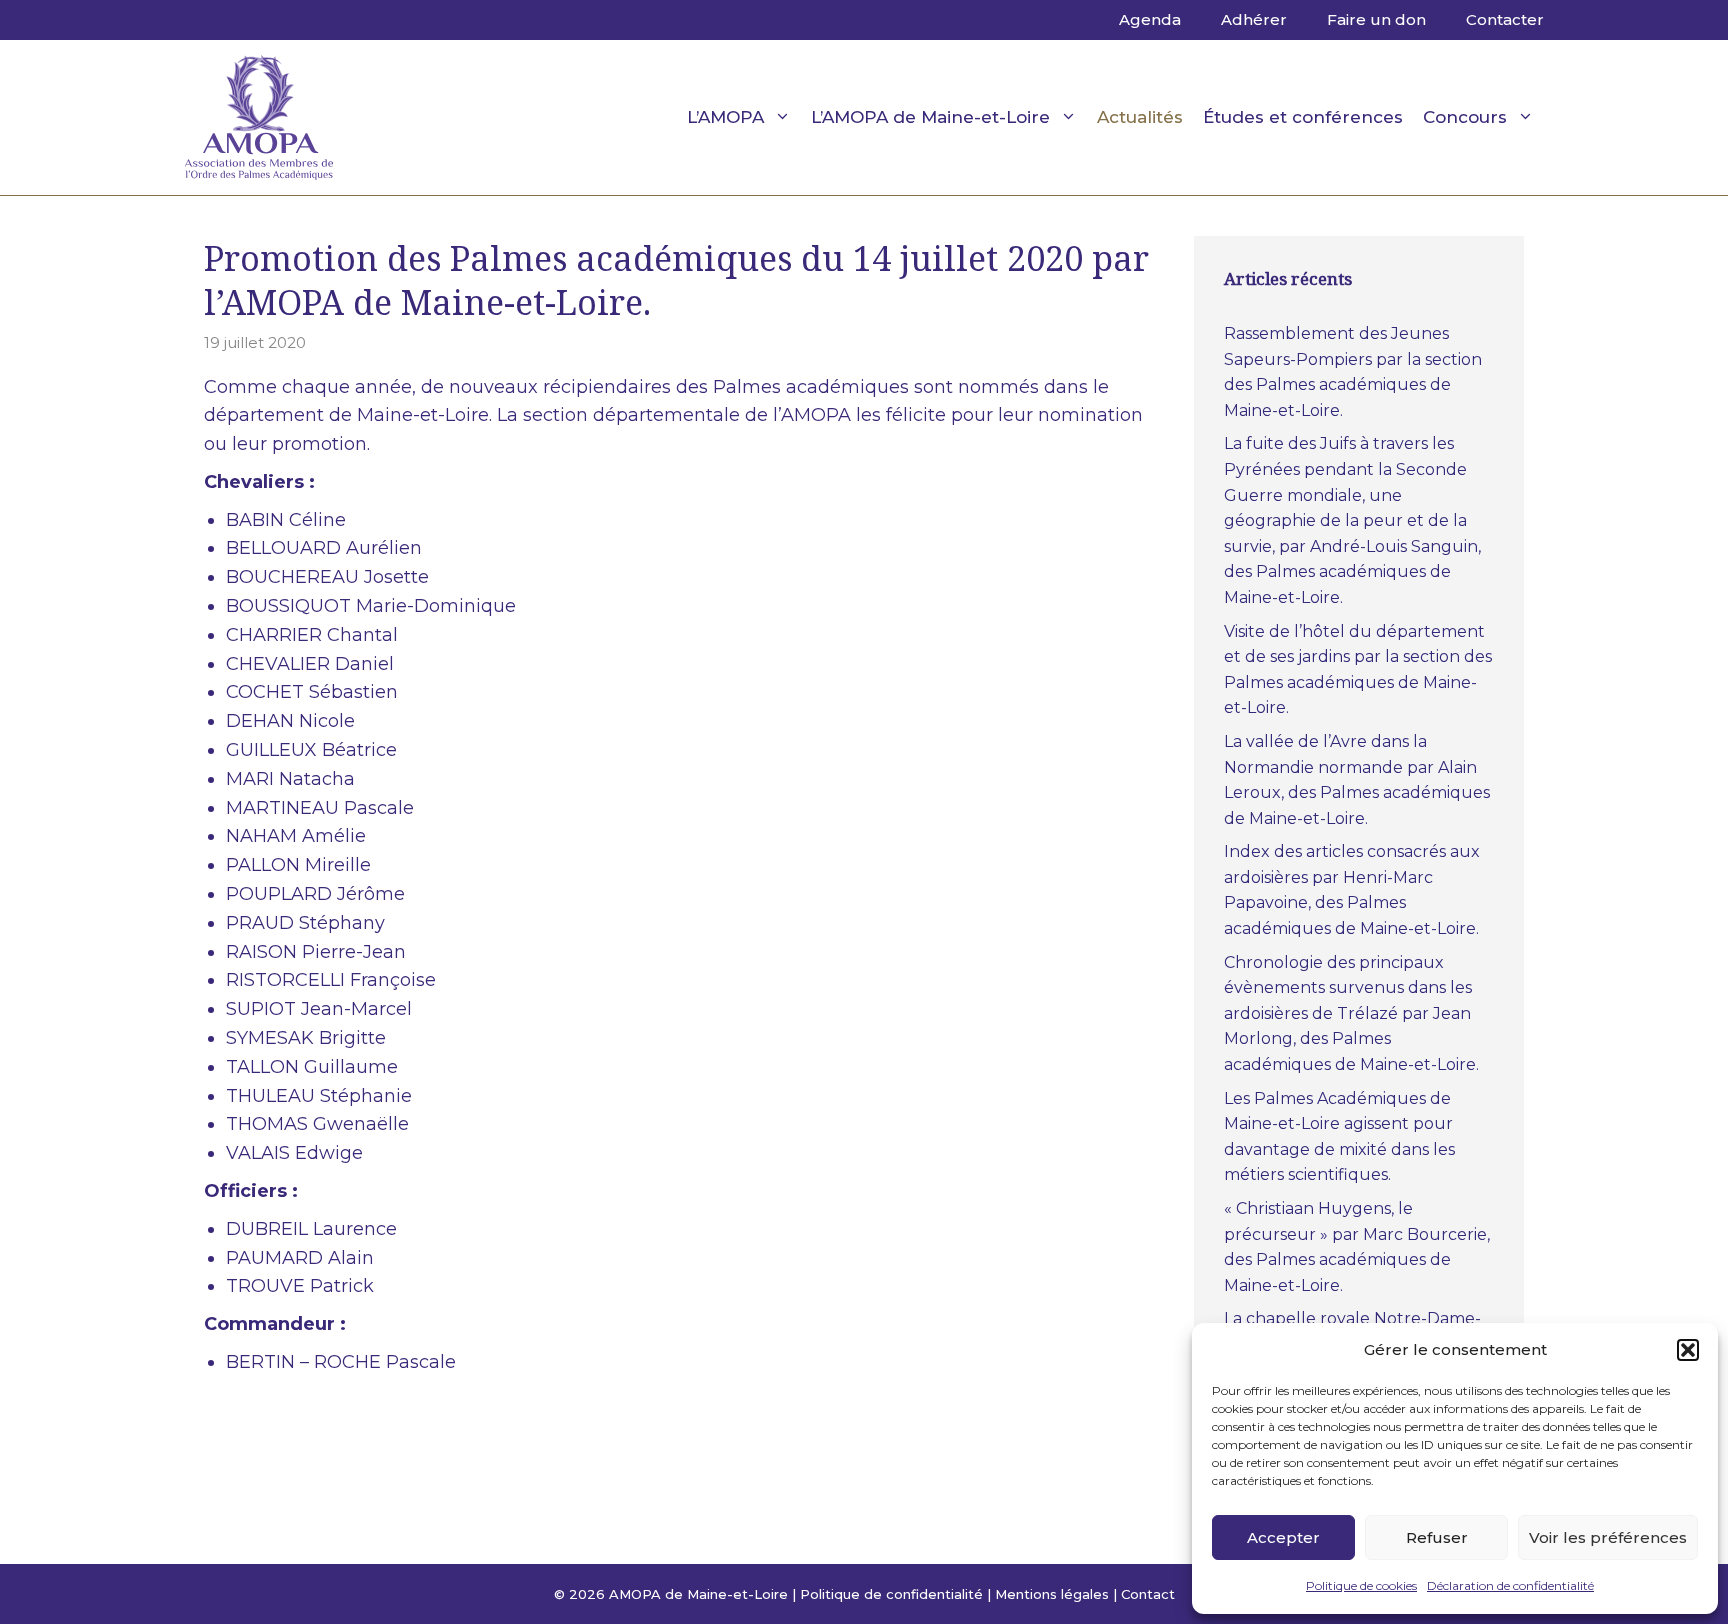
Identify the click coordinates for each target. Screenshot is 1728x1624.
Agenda (1150, 19)
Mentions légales (1052, 1594)
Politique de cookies (1361, 1585)
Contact (1148, 1594)
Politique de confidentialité (891, 1594)
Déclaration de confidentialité (1510, 1585)
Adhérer (1254, 19)
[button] (1688, 1350)
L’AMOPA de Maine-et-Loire (930, 117)
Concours (1465, 117)
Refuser (1437, 1537)
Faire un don (1376, 19)
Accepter (1283, 1537)
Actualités (1140, 117)
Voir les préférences (1608, 1537)
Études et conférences (1303, 117)
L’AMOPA (725, 117)
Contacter (1505, 19)
